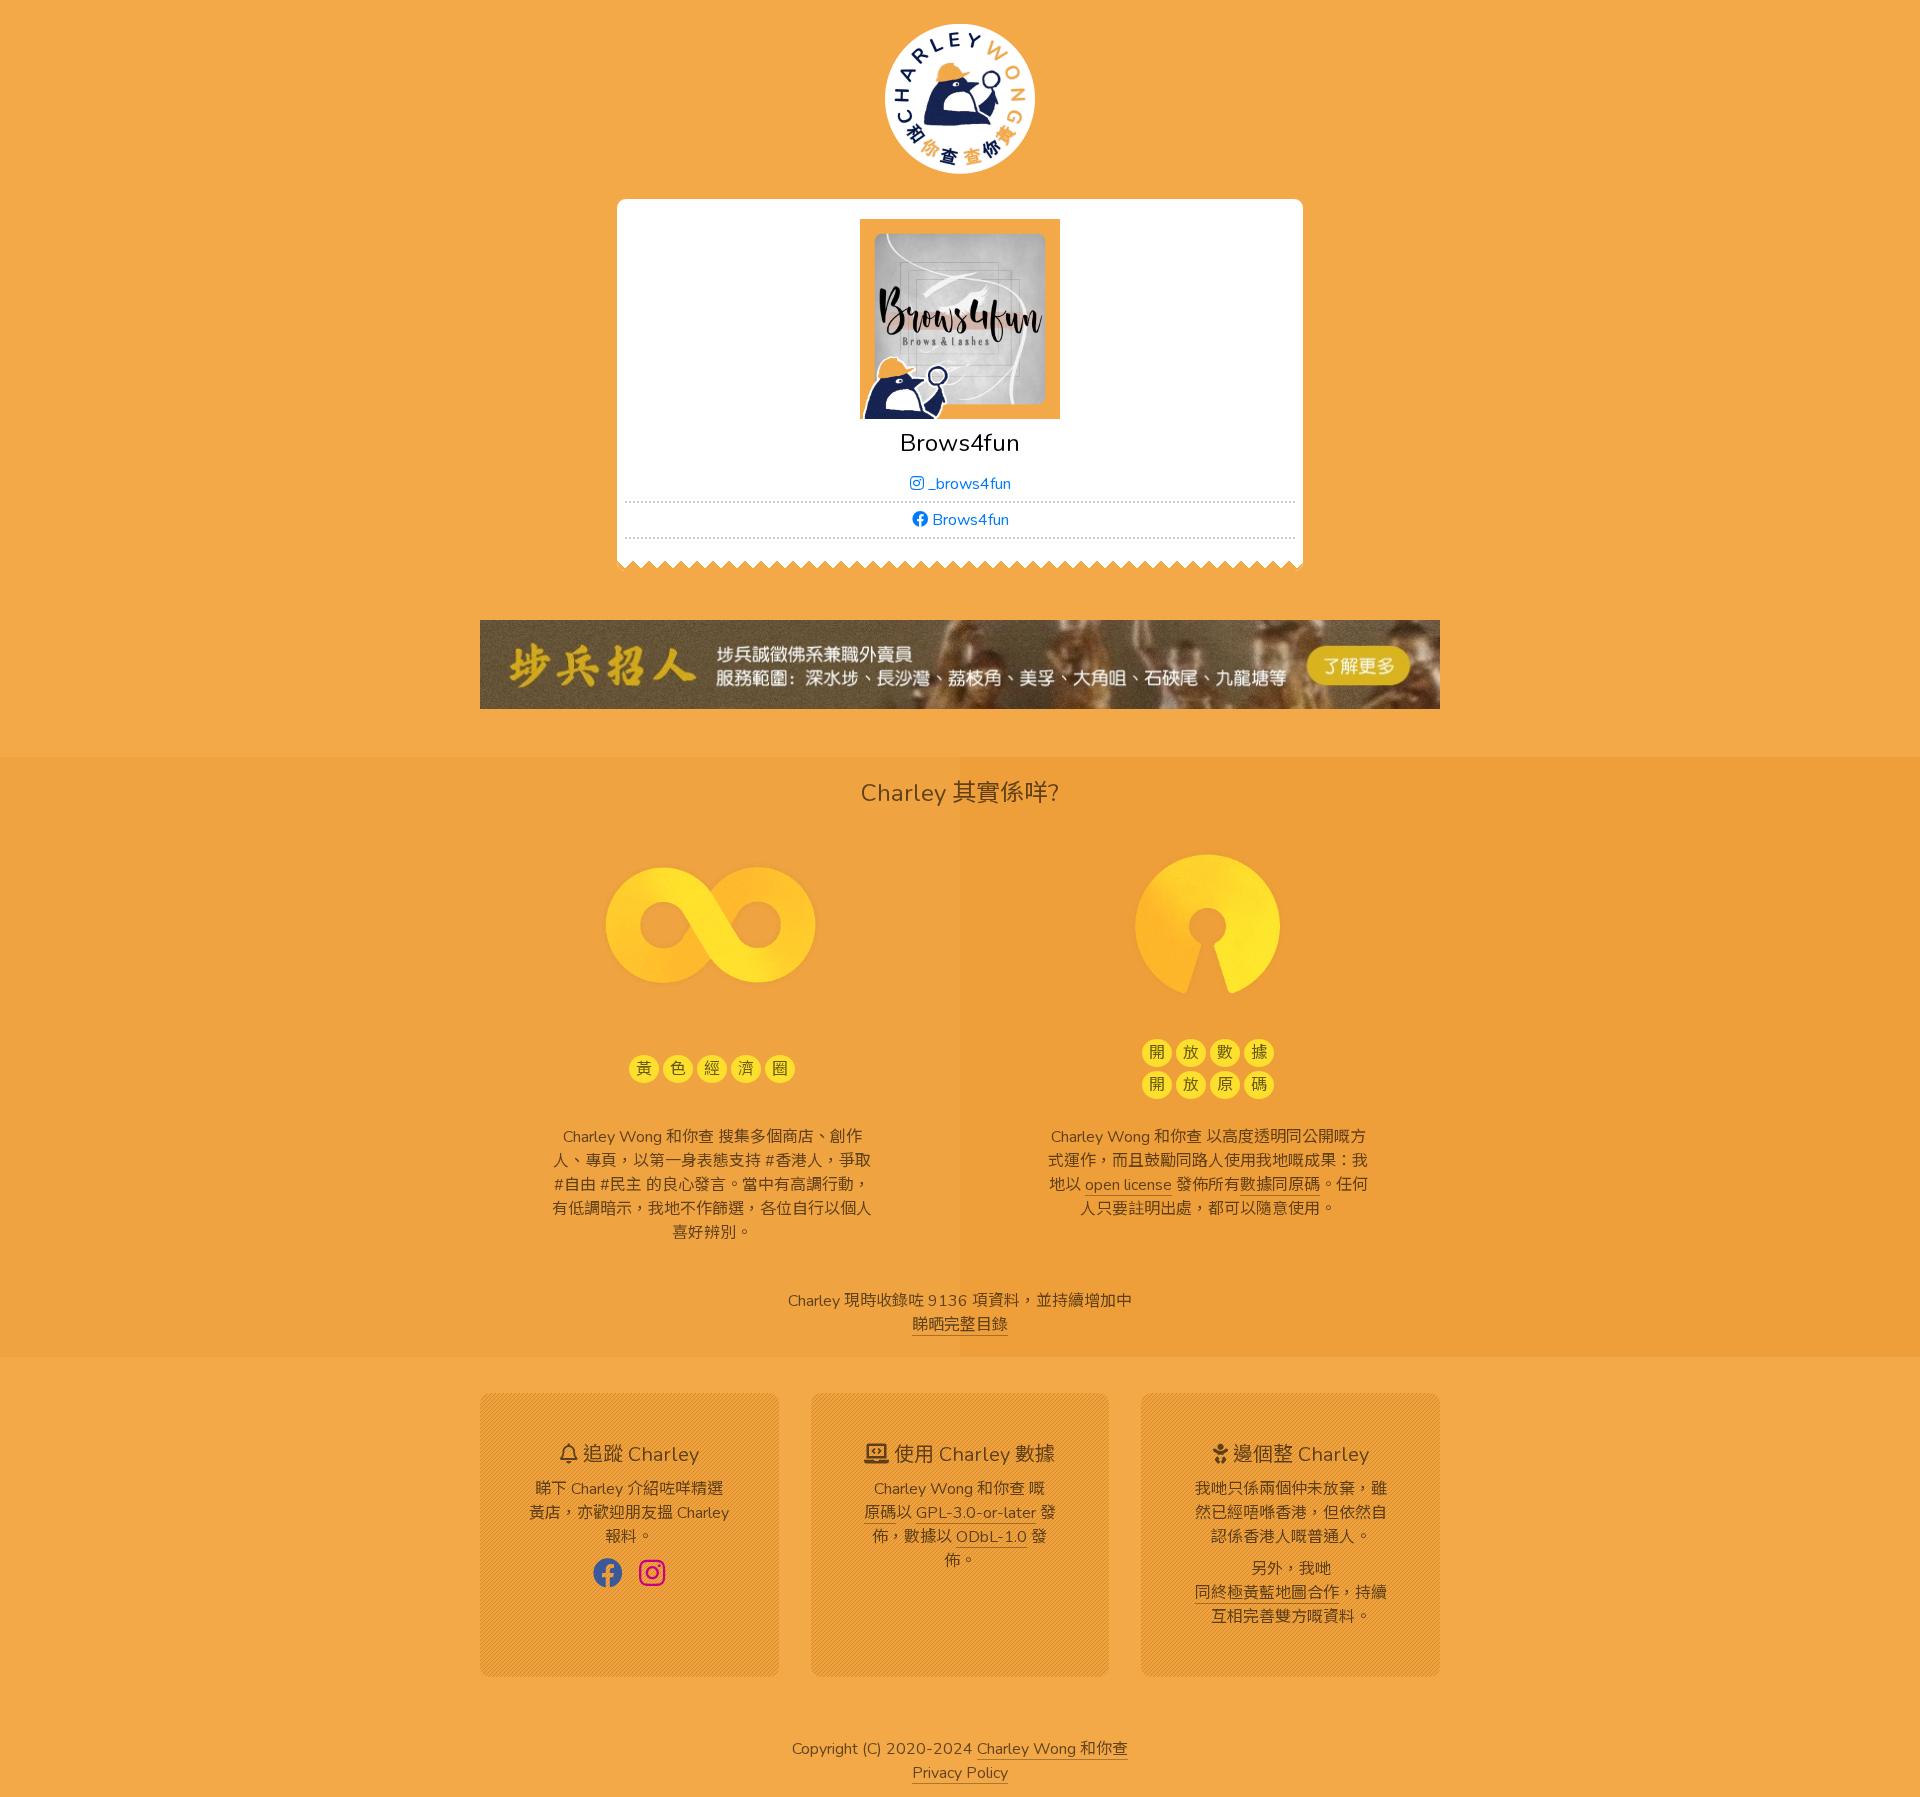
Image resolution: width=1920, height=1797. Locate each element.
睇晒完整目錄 (960, 1326)
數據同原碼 (1280, 1186)
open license (1128, 1186)
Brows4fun (968, 520)
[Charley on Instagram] (652, 1575)
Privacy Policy (960, 1774)
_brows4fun (967, 484)
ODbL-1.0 (991, 1538)
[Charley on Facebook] (608, 1575)
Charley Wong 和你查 (1052, 1750)
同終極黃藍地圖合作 (1267, 1594)
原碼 (880, 1514)
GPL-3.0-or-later (976, 1514)
